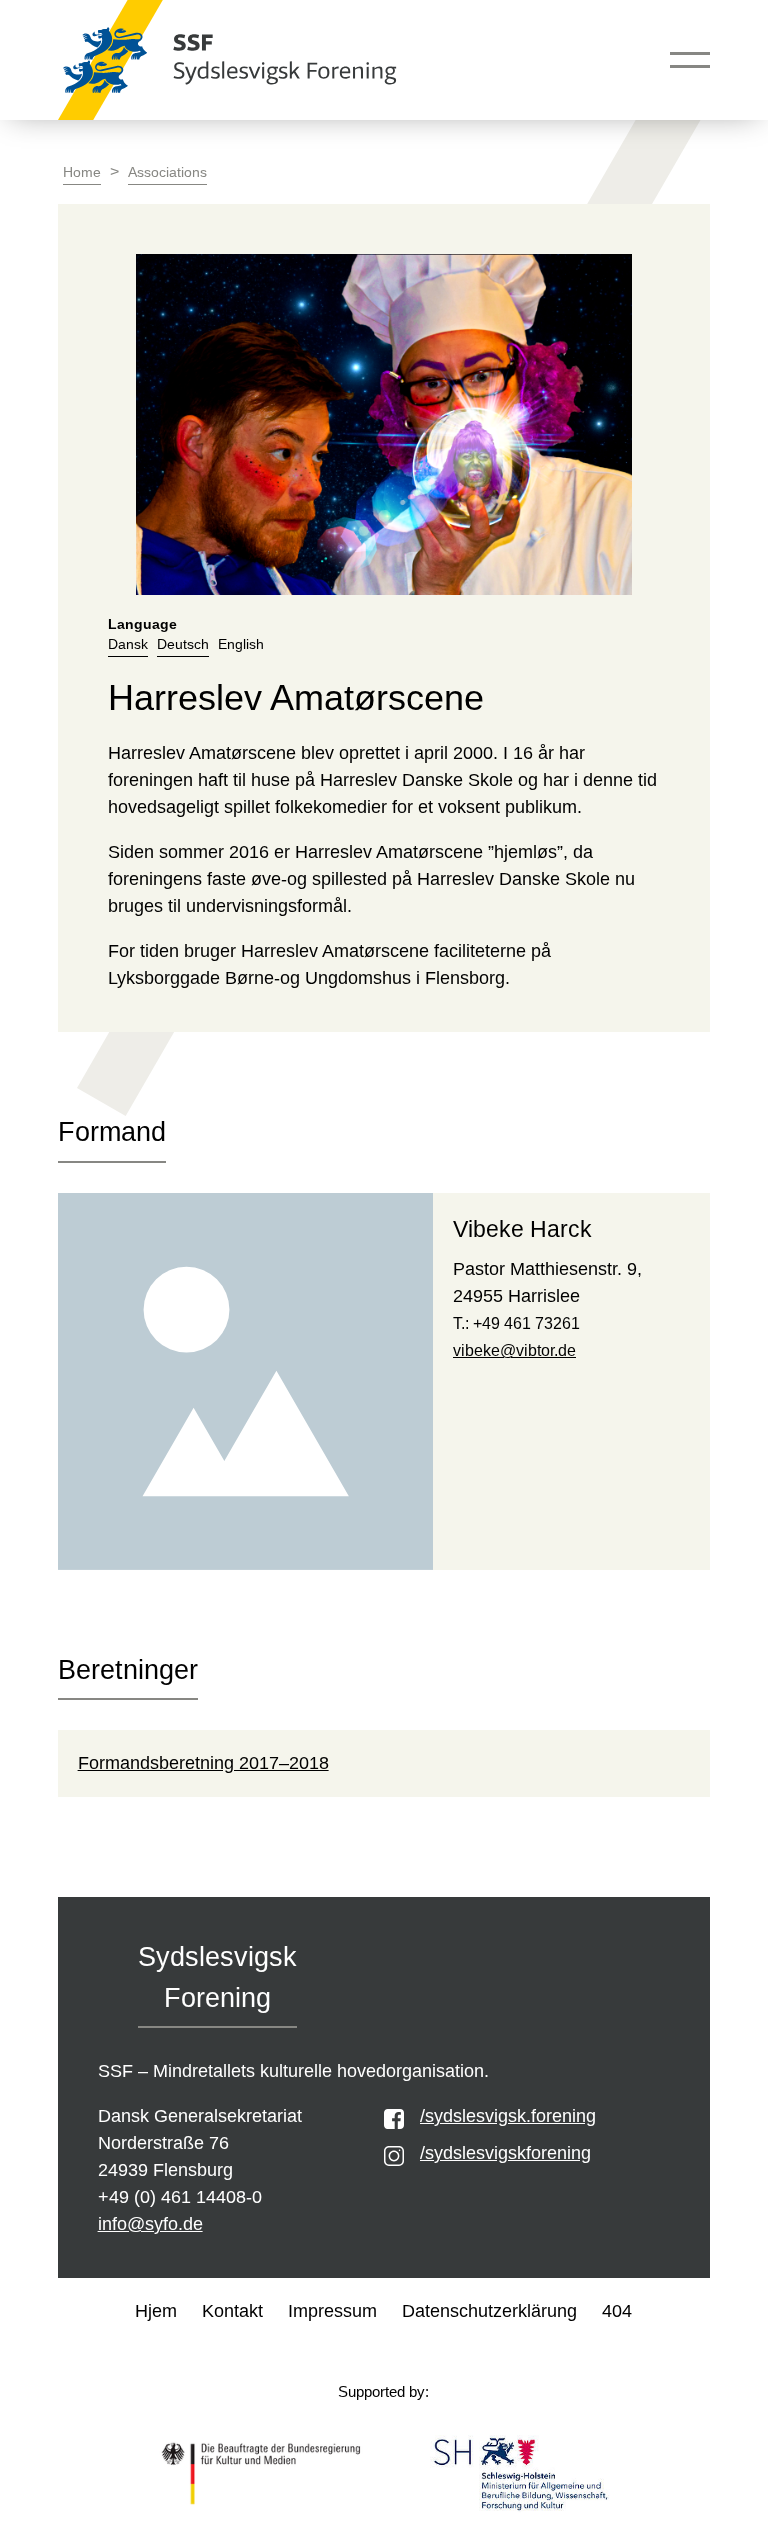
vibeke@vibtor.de (514, 1350)
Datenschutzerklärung (489, 2311)
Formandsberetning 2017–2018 (203, 1763)
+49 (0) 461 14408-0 (180, 2197)
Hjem (156, 2311)
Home (82, 172)
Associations (167, 172)
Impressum (332, 2311)
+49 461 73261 (526, 1323)
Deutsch (183, 644)
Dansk (128, 644)
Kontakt (232, 2311)
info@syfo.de (150, 2224)
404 (617, 2311)
